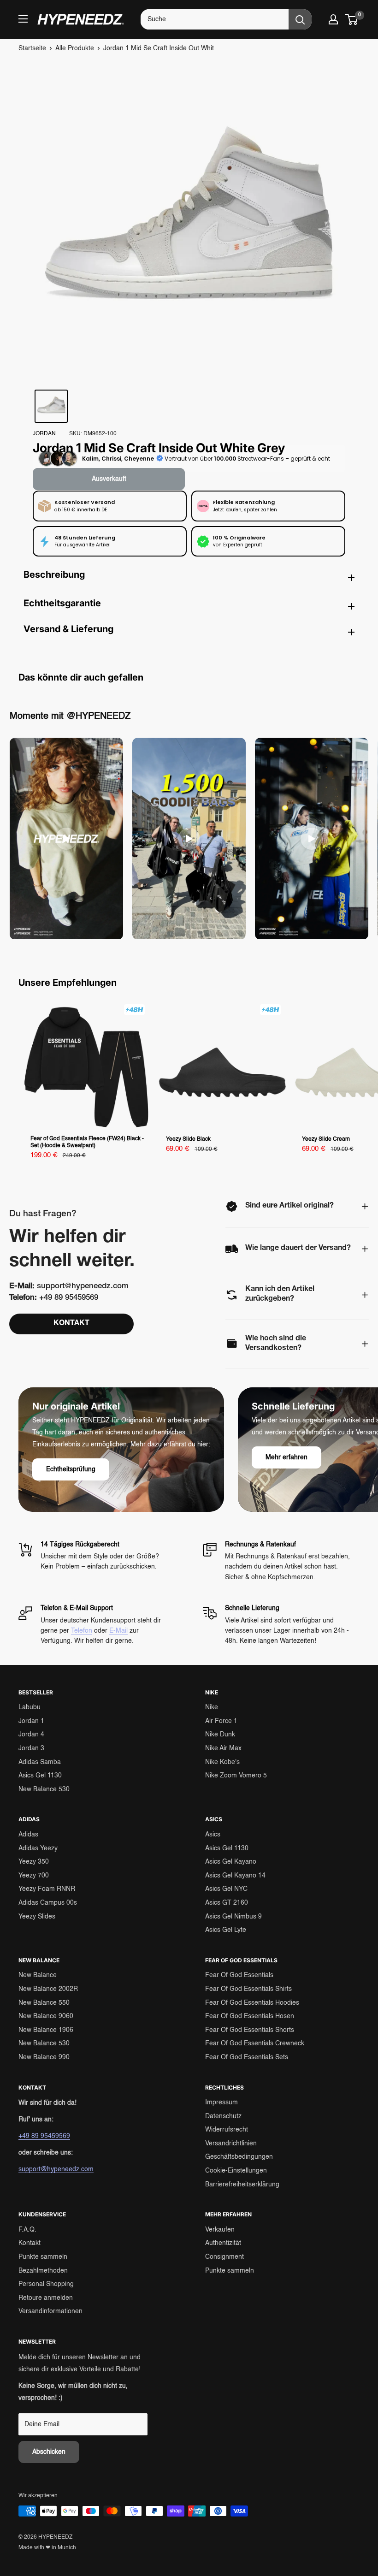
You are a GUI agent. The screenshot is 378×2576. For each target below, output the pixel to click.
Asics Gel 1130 (40, 1776)
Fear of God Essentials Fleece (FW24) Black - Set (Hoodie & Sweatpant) (87, 1142)
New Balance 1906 (46, 2030)
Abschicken (49, 2452)
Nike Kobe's (222, 1762)
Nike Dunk (220, 1735)
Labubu (30, 1707)
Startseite (32, 48)
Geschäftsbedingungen (239, 2157)
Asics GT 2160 (227, 1903)
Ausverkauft (109, 479)
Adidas (28, 1835)
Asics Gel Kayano (231, 1862)
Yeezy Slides (37, 1917)
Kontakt (30, 2243)
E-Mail (118, 1631)
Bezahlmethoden (43, 2271)
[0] (352, 19)
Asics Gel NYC (226, 1889)
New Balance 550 (44, 2003)
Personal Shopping (46, 2284)
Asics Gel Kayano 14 (235, 1876)
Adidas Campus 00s (48, 1903)
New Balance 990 (44, 2057)
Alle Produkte (75, 48)
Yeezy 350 (34, 1862)
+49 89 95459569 (44, 2136)
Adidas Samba (40, 1762)
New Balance (38, 1975)
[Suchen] (300, 19)
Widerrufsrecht (227, 2130)
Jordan (44, 434)
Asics (213, 1835)
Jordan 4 (31, 1735)
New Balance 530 (44, 1789)
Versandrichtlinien (231, 2144)
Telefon (82, 1631)
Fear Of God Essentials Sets (247, 2057)
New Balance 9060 (46, 2016)
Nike (212, 1707)
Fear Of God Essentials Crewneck (255, 2043)
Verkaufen (220, 2230)
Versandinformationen (50, 2311)
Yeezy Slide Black (188, 1139)
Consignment (224, 2257)
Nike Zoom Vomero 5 (236, 1776)
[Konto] (333, 19)
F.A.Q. (27, 2230)
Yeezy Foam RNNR (47, 1889)
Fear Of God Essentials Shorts (250, 2030)
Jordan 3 (31, 1748)
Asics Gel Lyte (226, 1930)
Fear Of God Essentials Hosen (250, 2016)
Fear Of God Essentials (239, 1975)
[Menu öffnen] (23, 19)
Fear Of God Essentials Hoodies (252, 2003)
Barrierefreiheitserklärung (242, 2185)
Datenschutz (223, 2116)
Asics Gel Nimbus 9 (233, 1917)
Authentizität (223, 2243)
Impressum (221, 2102)
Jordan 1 (31, 1721)
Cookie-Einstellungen (236, 2171)
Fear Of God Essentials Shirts (248, 1989)
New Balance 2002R (48, 1989)
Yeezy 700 (34, 1876)
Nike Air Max (223, 1748)
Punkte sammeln (43, 2257)
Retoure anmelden (46, 2298)
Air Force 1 (221, 1721)
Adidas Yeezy (38, 1848)
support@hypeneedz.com (56, 2169)
